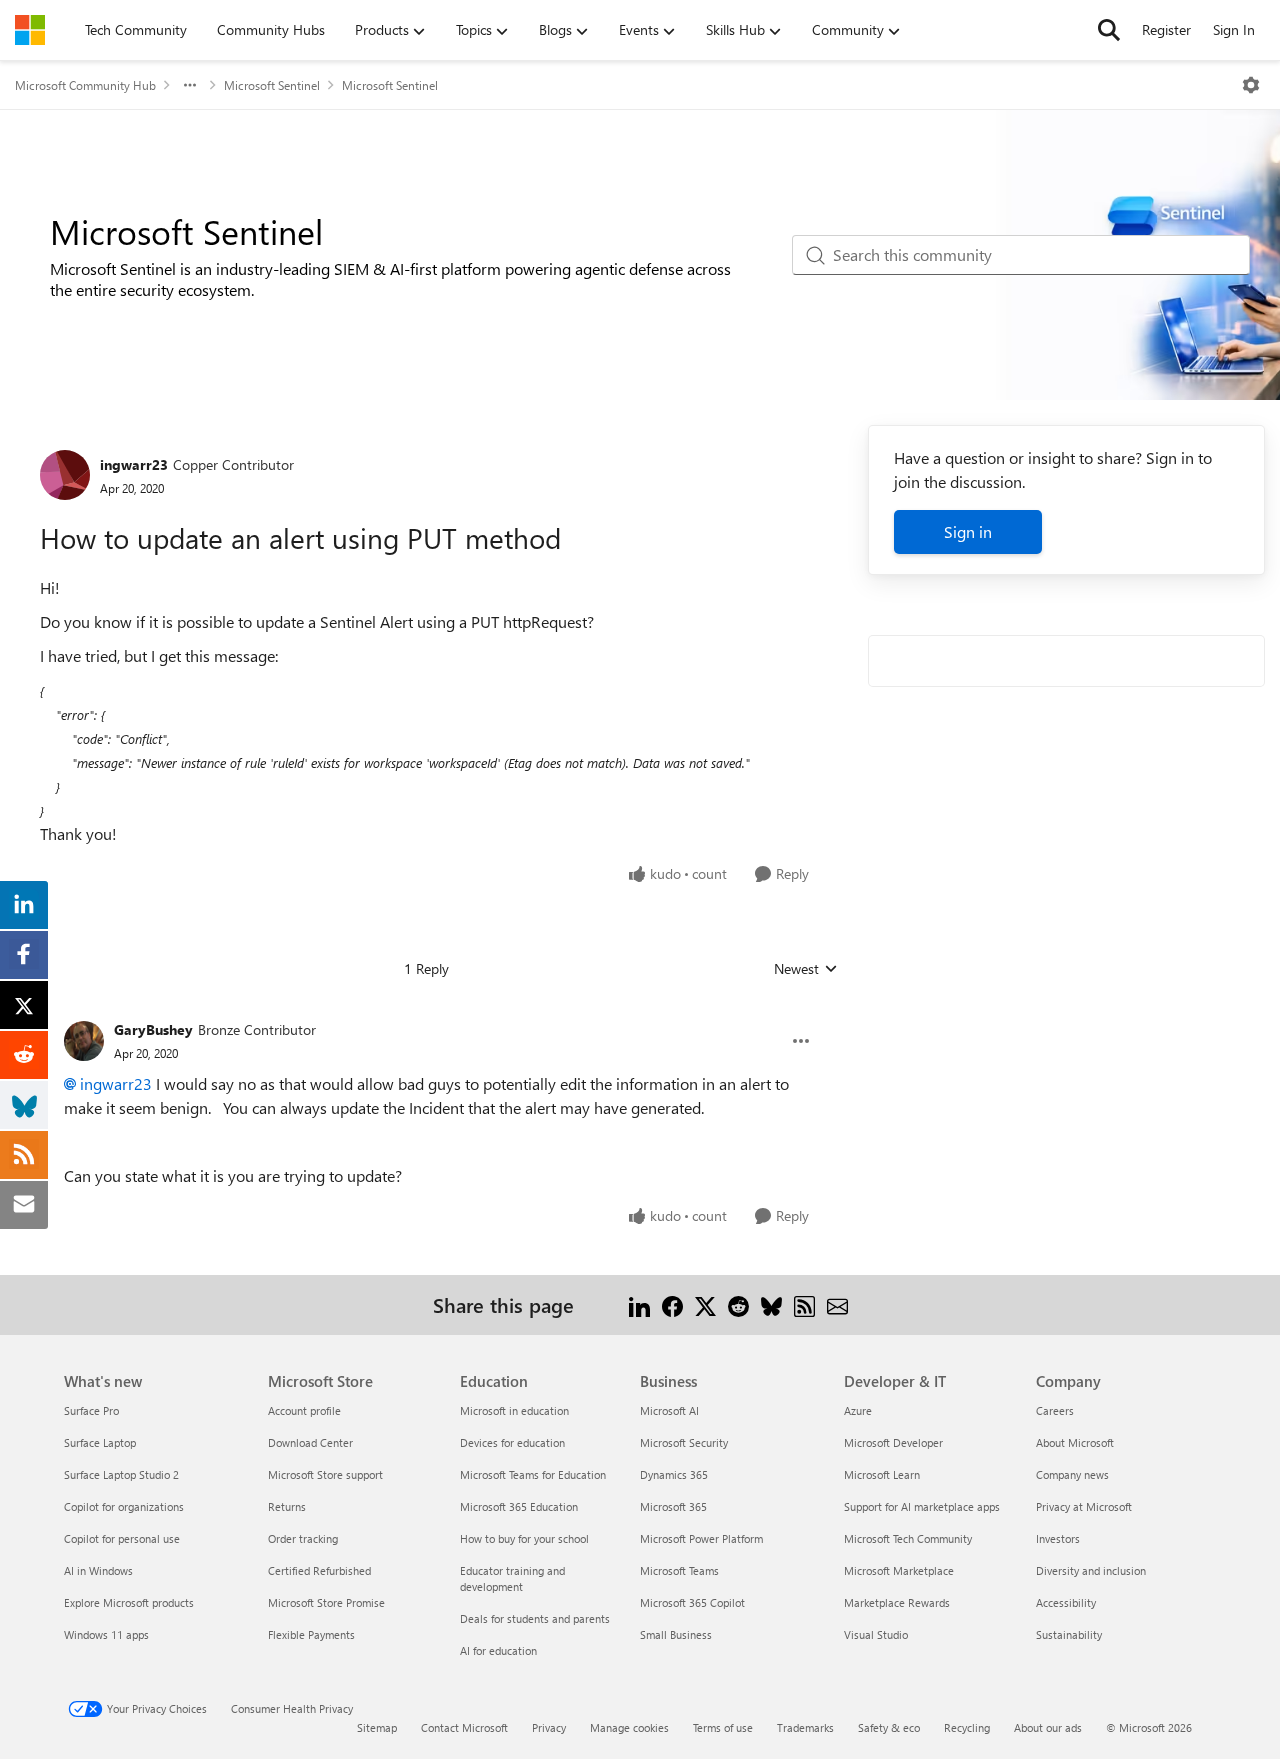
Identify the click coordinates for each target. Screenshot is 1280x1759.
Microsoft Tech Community (908, 1538)
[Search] (1109, 30)
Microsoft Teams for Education (533, 1474)
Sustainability (1069, 1634)
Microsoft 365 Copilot (692, 1602)
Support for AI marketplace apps (922, 1506)
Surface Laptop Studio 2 (121, 1474)
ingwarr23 (134, 464)
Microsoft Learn (882, 1474)
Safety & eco (889, 1727)
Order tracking (303, 1538)
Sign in (968, 531)
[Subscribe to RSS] (804, 1304)
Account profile (304, 1410)
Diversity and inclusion (1091, 1570)
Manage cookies (629, 1727)
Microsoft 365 (673, 1506)
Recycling (967, 1727)
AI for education (498, 1650)
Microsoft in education (514, 1410)
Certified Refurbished (319, 1570)
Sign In (1234, 29)
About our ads (1048, 1727)
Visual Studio (876, 1634)
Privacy (549, 1727)
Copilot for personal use (122, 1538)
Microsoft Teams (679, 1570)
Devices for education (512, 1442)
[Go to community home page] (30, 30)
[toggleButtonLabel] (1251, 85)
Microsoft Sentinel (272, 85)
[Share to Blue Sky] (771, 1304)
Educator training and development (512, 1578)
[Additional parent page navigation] (190, 85)
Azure (858, 1410)
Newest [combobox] (806, 969)
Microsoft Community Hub (85, 85)
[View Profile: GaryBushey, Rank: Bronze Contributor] (84, 1041)
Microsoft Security (684, 1442)
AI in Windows (98, 1570)
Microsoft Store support (325, 1474)
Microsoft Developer (893, 1442)
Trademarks (805, 1727)
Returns (287, 1506)
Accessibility (1066, 1602)
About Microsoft (1075, 1442)
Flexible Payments (311, 1634)
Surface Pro (91, 1410)
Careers (1055, 1410)
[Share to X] (705, 1304)
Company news (1072, 1474)
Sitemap (377, 1727)
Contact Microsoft (464, 1727)
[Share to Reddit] (738, 1304)
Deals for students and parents (535, 1618)
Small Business (676, 1634)
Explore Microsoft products (129, 1602)
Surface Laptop (100, 1442)
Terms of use (723, 1727)
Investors (1058, 1538)
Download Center (310, 1442)
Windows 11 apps (106, 1634)
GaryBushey (153, 1029)
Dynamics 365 (674, 1474)
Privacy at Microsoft (1084, 1506)
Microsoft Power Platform (701, 1538)
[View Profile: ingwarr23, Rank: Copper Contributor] (65, 475)
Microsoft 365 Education (519, 1506)
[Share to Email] (837, 1304)
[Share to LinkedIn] (639, 1304)
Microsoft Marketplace (899, 1570)
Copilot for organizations (124, 1506)
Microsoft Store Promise (326, 1602)
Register (1166, 29)
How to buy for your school (524, 1538)
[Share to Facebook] (672, 1304)
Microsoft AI (669, 1410)
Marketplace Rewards (897, 1602)
